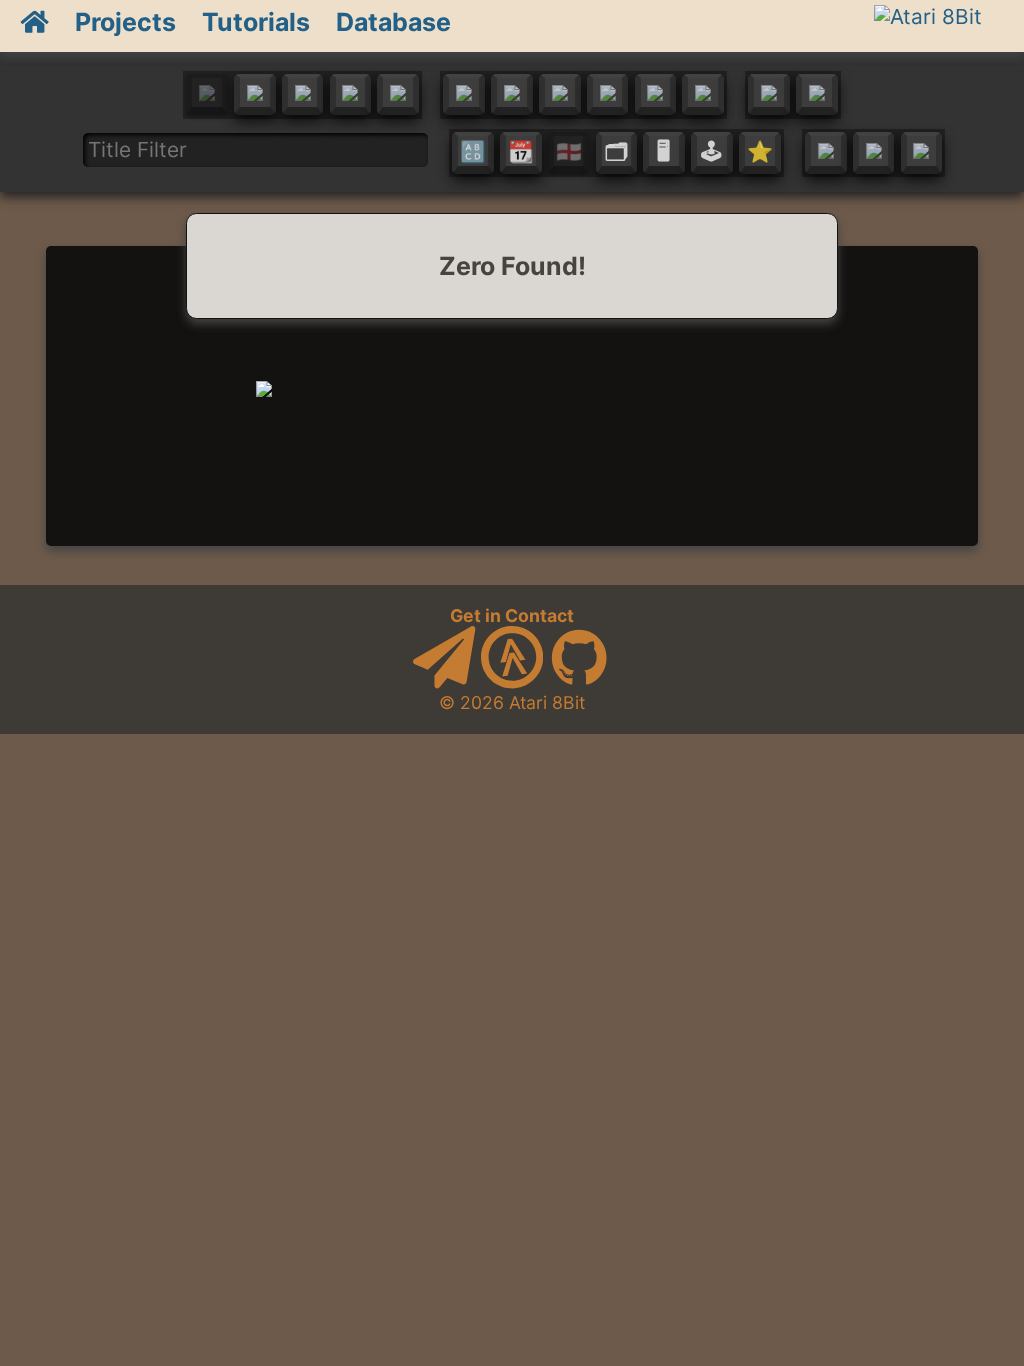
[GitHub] (579, 682)
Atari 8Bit (547, 702)
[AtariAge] (512, 682)
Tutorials (256, 22)
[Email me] (444, 682)
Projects (125, 22)
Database (393, 22)
